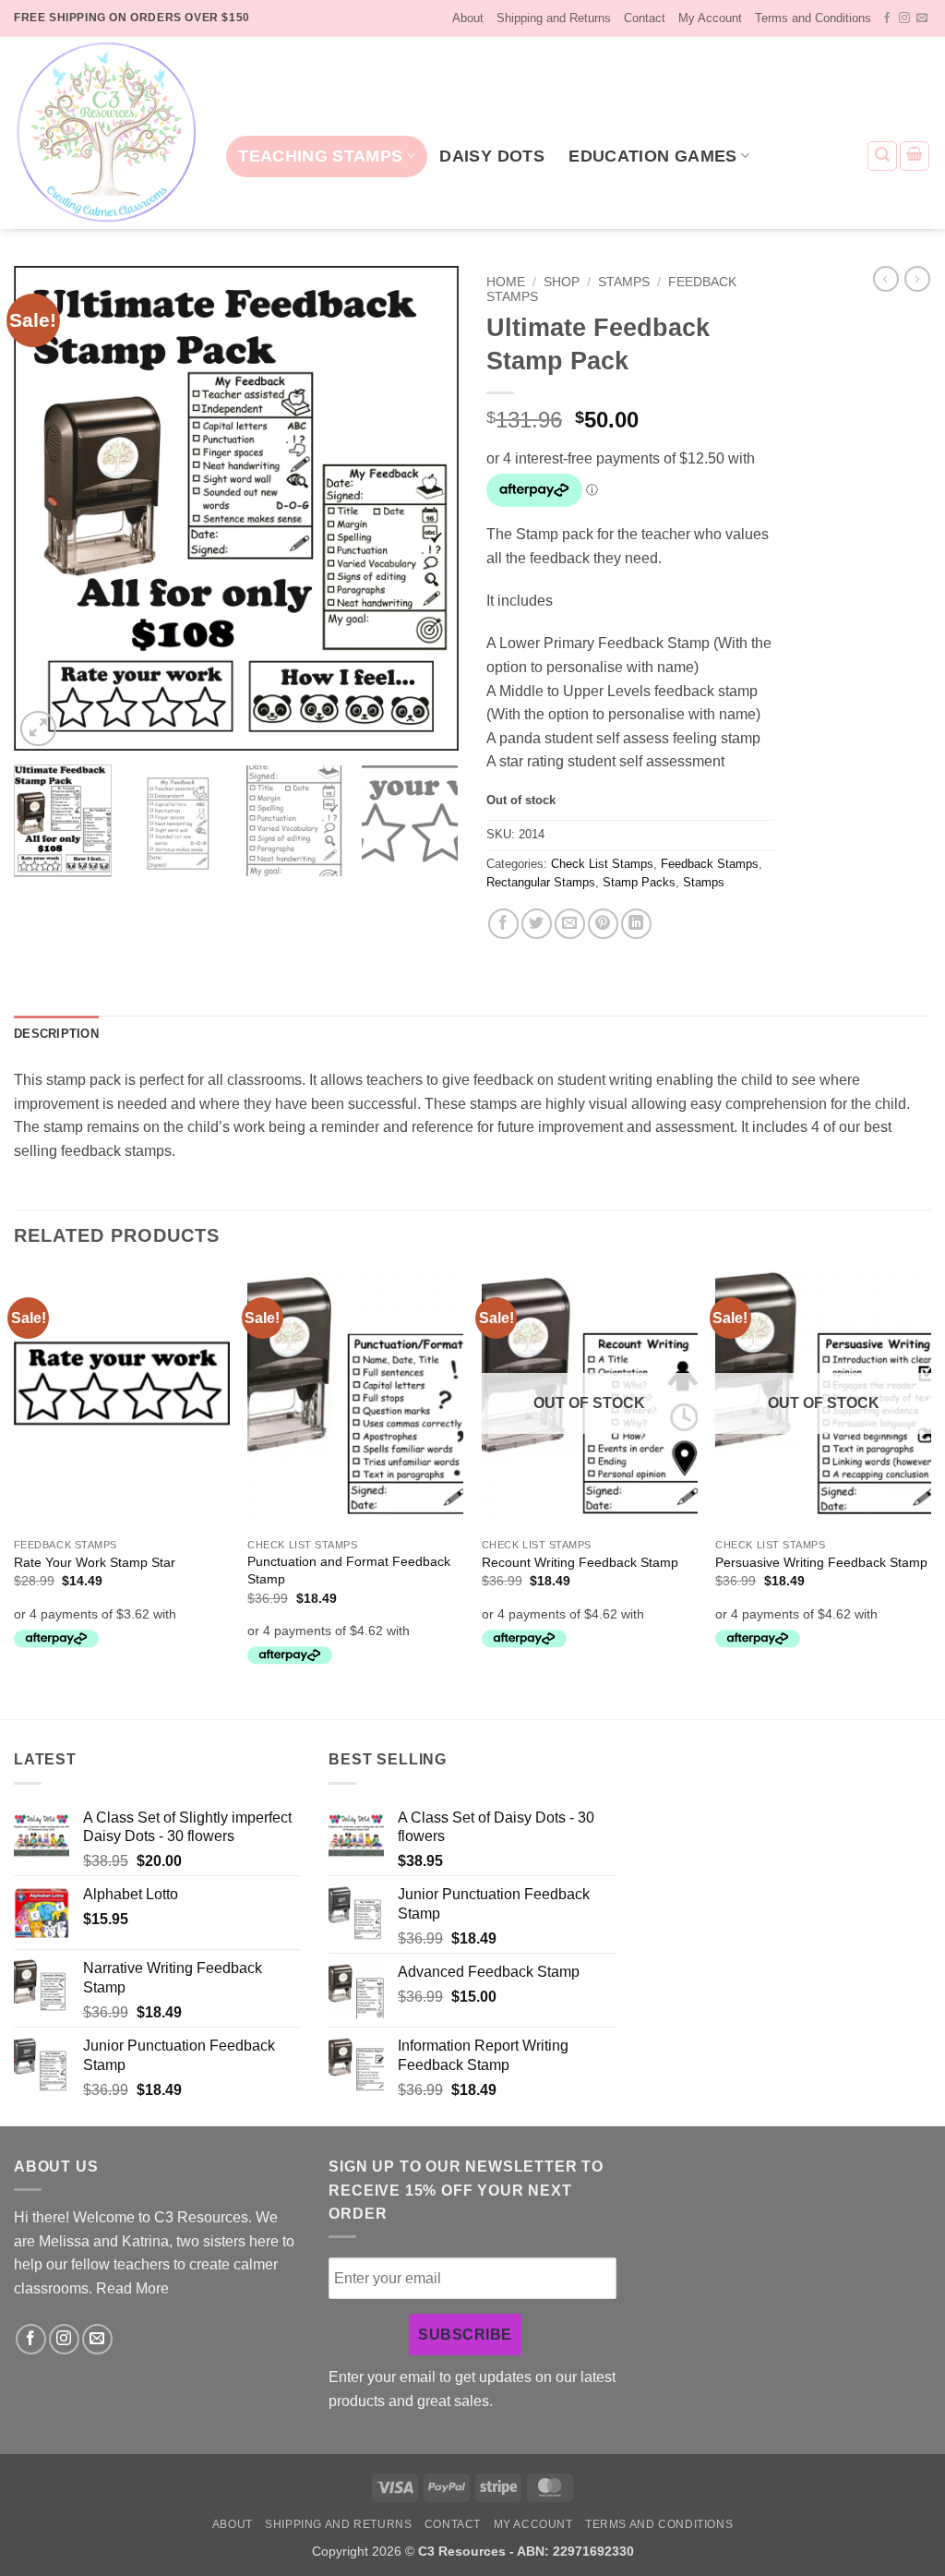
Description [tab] (56, 1034)
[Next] (426, 508)
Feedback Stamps (710, 864)
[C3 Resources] (106, 133)
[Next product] (886, 279)
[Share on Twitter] (537, 924)
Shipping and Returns (554, 18)
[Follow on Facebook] (887, 18)
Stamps (624, 282)
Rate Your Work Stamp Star (95, 1562)
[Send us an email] (922, 18)
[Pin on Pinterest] (603, 924)
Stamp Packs (639, 882)
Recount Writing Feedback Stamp (580, 1562)
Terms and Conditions (813, 18)
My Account (710, 18)
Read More (132, 2288)
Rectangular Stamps (541, 882)
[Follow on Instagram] (904, 18)
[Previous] (46, 508)
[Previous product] (917, 279)
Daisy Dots (492, 156)
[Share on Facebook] (503, 924)
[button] (882, 156)
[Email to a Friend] (570, 924)
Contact (645, 18)
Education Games (652, 156)
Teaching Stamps (320, 156)
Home (506, 282)
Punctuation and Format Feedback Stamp (349, 1570)
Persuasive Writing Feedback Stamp (821, 1562)
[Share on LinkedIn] (636, 924)
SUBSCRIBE (465, 2335)
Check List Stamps (602, 864)
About (468, 18)
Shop (562, 282)
